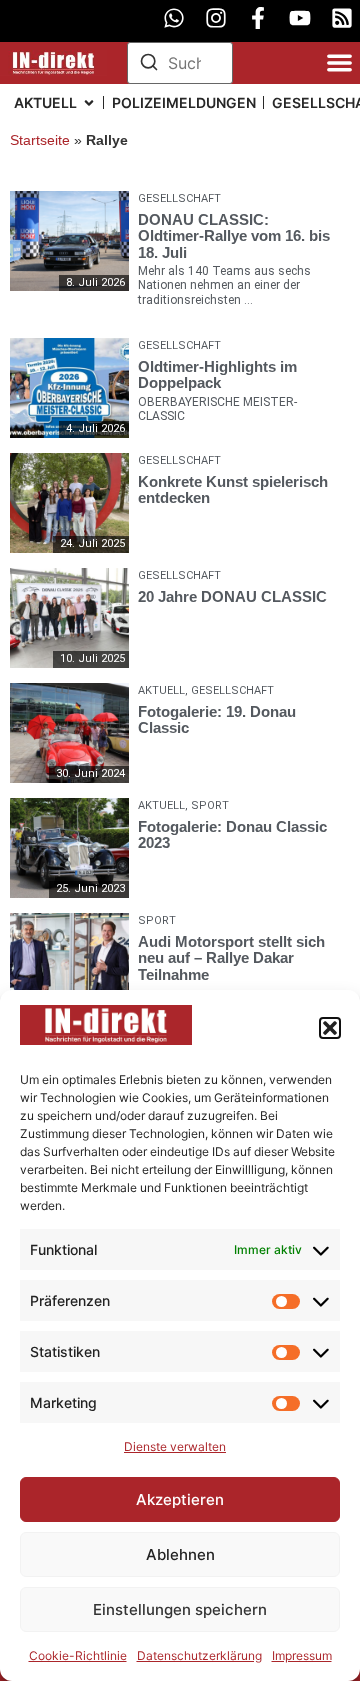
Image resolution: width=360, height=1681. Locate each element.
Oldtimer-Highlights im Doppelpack (217, 374)
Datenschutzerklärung (199, 1655)
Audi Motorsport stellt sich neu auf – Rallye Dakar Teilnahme (231, 957)
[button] (330, 1028)
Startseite (40, 140)
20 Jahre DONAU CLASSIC (232, 595)
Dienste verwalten (175, 1446)
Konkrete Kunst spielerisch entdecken (233, 489)
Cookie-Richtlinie (78, 1655)
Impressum (302, 1655)
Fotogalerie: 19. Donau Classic (217, 719)
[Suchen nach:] (180, 63)
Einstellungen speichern (180, 1609)
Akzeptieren (180, 1499)
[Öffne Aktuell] (89, 102)
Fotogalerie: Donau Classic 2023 (232, 834)
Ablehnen (180, 1554)
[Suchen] (149, 65)
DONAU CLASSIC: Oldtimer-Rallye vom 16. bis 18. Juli (234, 236)
